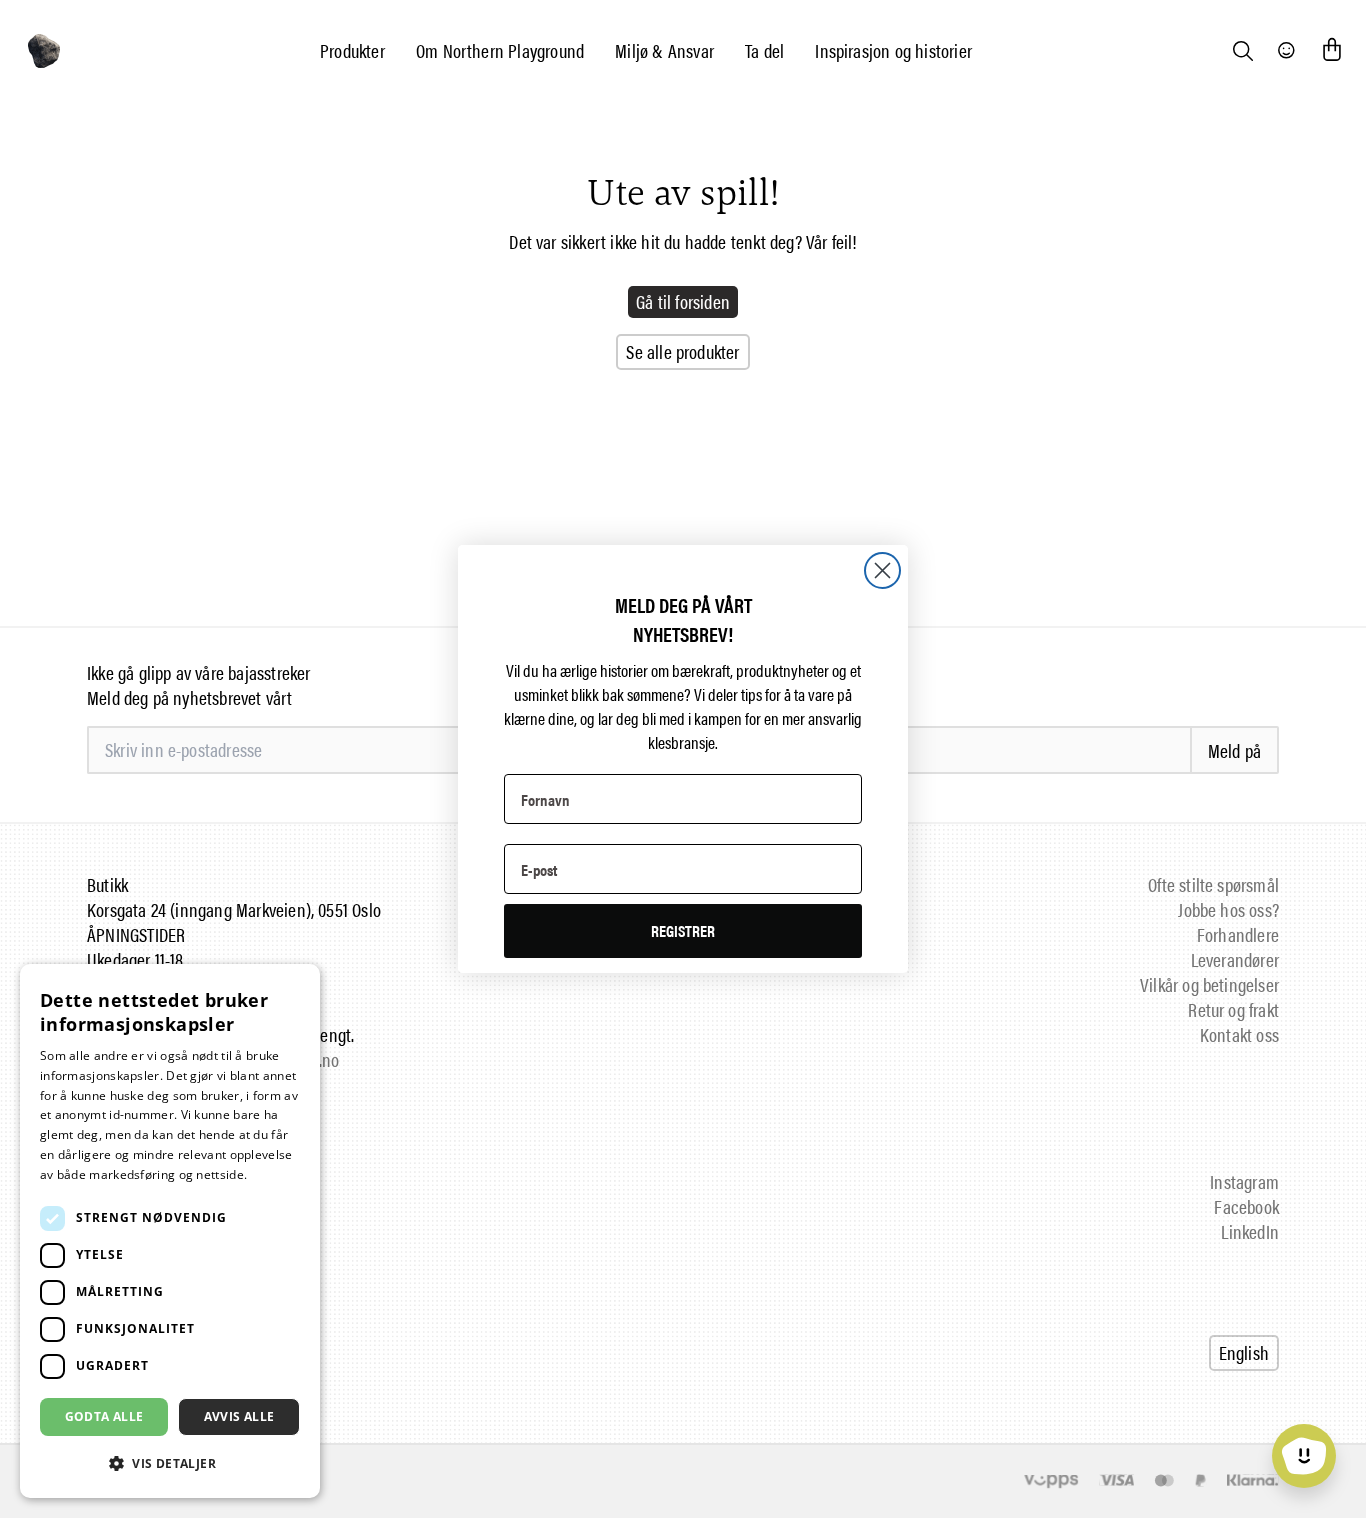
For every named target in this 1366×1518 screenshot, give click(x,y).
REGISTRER (683, 930)
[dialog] (170, 1231)
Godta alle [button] (104, 1416)
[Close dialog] (882, 570)
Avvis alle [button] (239, 1416)
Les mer (274, 1174)
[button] (170, 1463)
